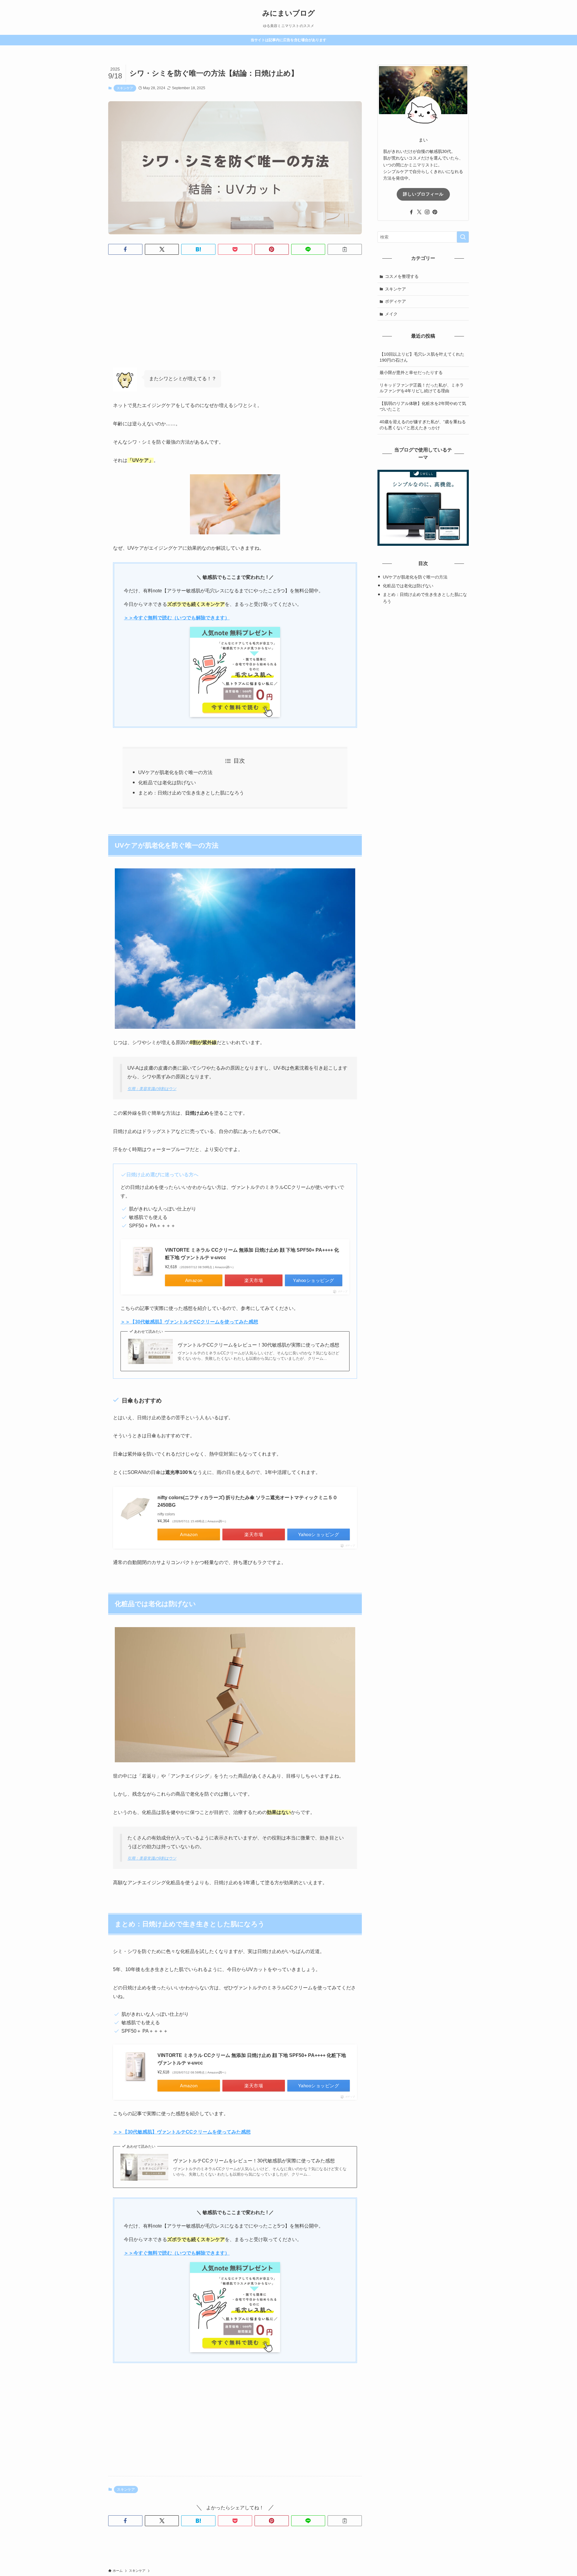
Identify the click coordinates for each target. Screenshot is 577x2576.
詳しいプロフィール (423, 194)
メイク (391, 314)
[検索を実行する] (463, 237)
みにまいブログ (289, 13)
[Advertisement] (235, 316)
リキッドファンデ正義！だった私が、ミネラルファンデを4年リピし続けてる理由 (422, 388)
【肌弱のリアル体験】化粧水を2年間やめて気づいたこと (423, 406)
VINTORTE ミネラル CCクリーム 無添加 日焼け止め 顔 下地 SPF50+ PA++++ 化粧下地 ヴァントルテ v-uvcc (252, 1254)
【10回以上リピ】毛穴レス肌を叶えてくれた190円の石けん (422, 357)
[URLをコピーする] (345, 249)
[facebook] (411, 212)
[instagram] (427, 212)
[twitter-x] (419, 212)
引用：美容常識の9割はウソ (152, 1089)
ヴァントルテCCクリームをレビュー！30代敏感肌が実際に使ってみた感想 (258, 1345)
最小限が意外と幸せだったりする (411, 372)
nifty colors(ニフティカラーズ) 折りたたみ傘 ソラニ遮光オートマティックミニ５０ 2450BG (247, 1501)
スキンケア (125, 88)
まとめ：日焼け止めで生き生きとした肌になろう (191, 793)
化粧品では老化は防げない (167, 783)
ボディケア (395, 301)
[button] (125, 249)
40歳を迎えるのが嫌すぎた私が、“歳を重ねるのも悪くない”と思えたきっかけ (423, 425)
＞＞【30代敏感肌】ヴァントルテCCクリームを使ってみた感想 (182, 2132)
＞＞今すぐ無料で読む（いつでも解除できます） (177, 618)
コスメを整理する (402, 276)
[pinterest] (435, 212)
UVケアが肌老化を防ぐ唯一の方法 (175, 772)
